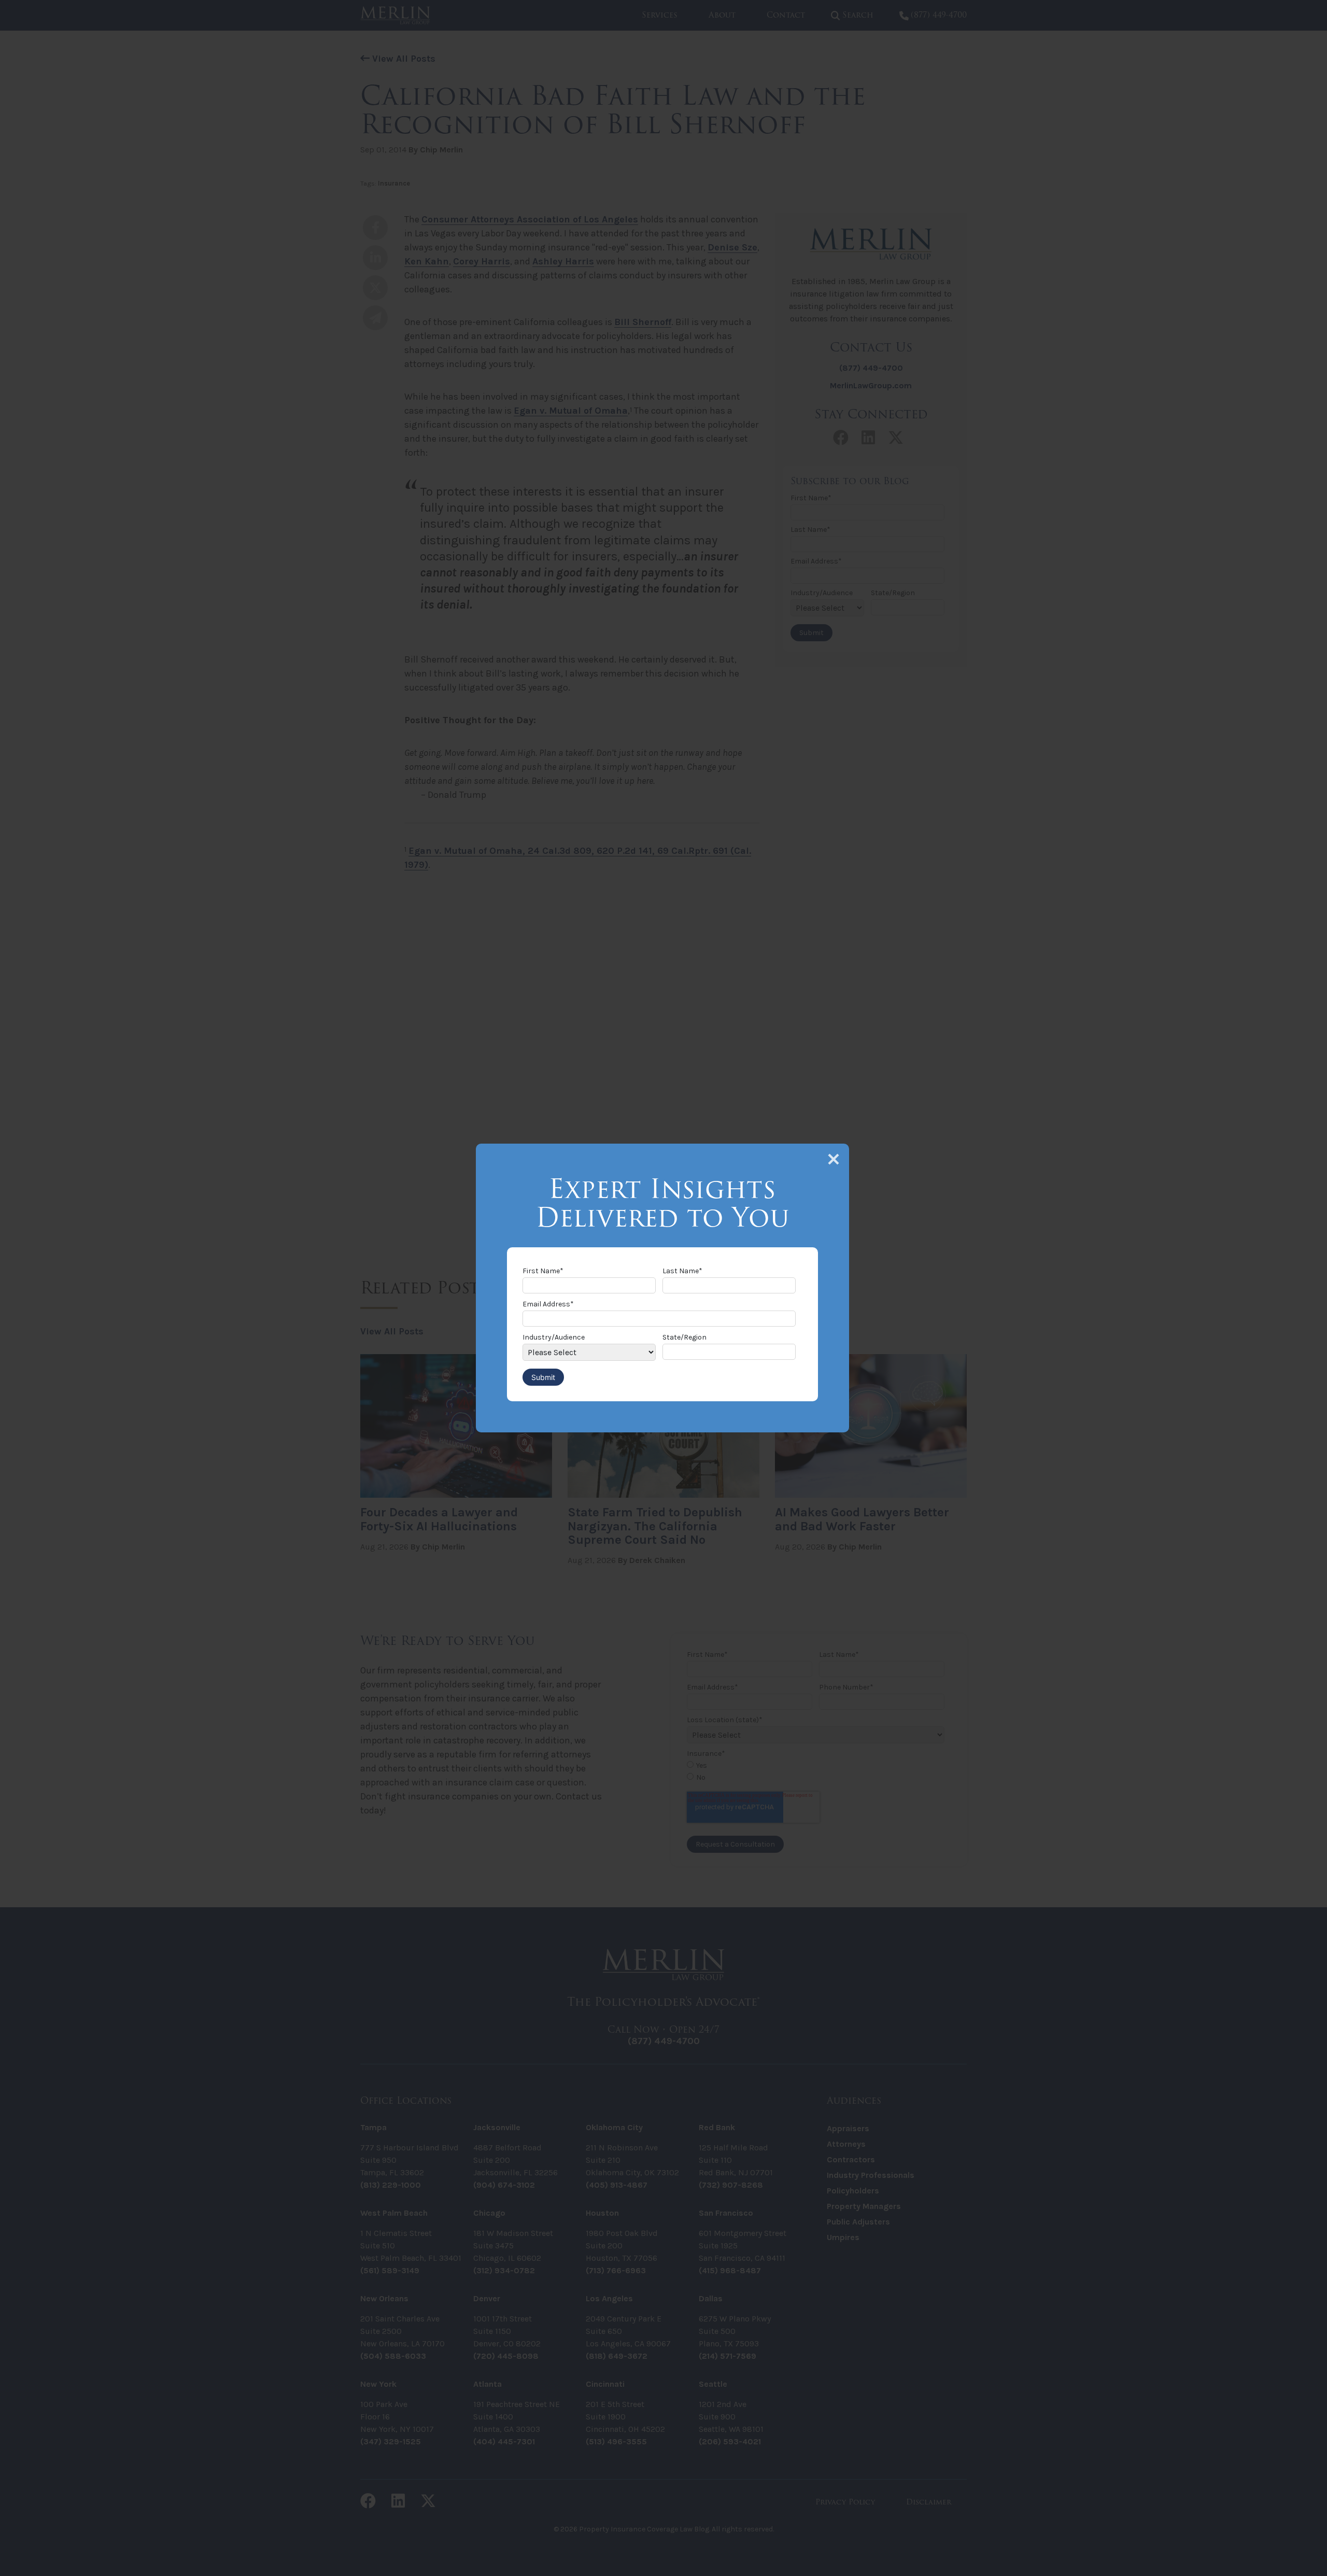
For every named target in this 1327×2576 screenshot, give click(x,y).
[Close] (834, 1159)
